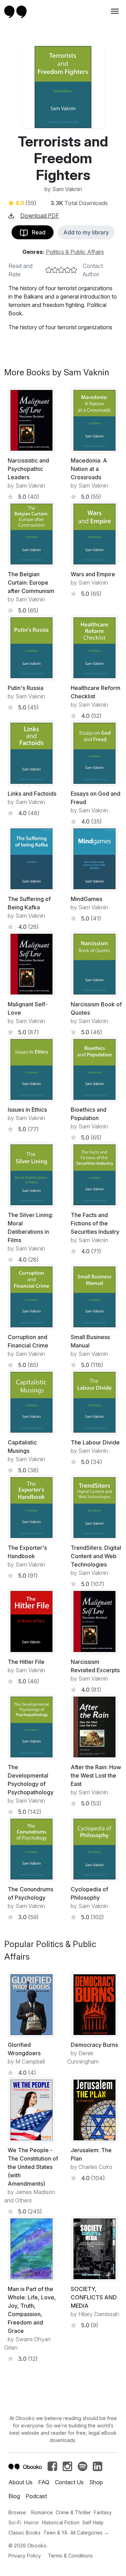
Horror (32, 2522)
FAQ (44, 2482)
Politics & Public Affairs (75, 252)
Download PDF (40, 216)
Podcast (36, 2496)
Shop (96, 2482)
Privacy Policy (25, 2556)
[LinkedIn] (97, 2468)
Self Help (93, 2522)
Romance (42, 2512)
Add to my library (86, 232)
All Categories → (90, 2533)
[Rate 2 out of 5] (55, 270)
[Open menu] (114, 11)
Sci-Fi (15, 2522)
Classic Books (24, 2533)
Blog (14, 2496)
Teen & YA (55, 2533)
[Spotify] (82, 2468)
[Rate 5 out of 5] (74, 270)
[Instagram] (67, 2468)
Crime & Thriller (73, 2512)
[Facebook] (52, 2468)
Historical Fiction (61, 2522)
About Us (20, 2482)
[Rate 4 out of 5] (68, 270)
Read (37, 232)
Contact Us (69, 2482)
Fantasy (103, 2512)
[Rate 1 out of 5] (49, 270)
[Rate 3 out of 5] (61, 270)
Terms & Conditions (70, 2556)
